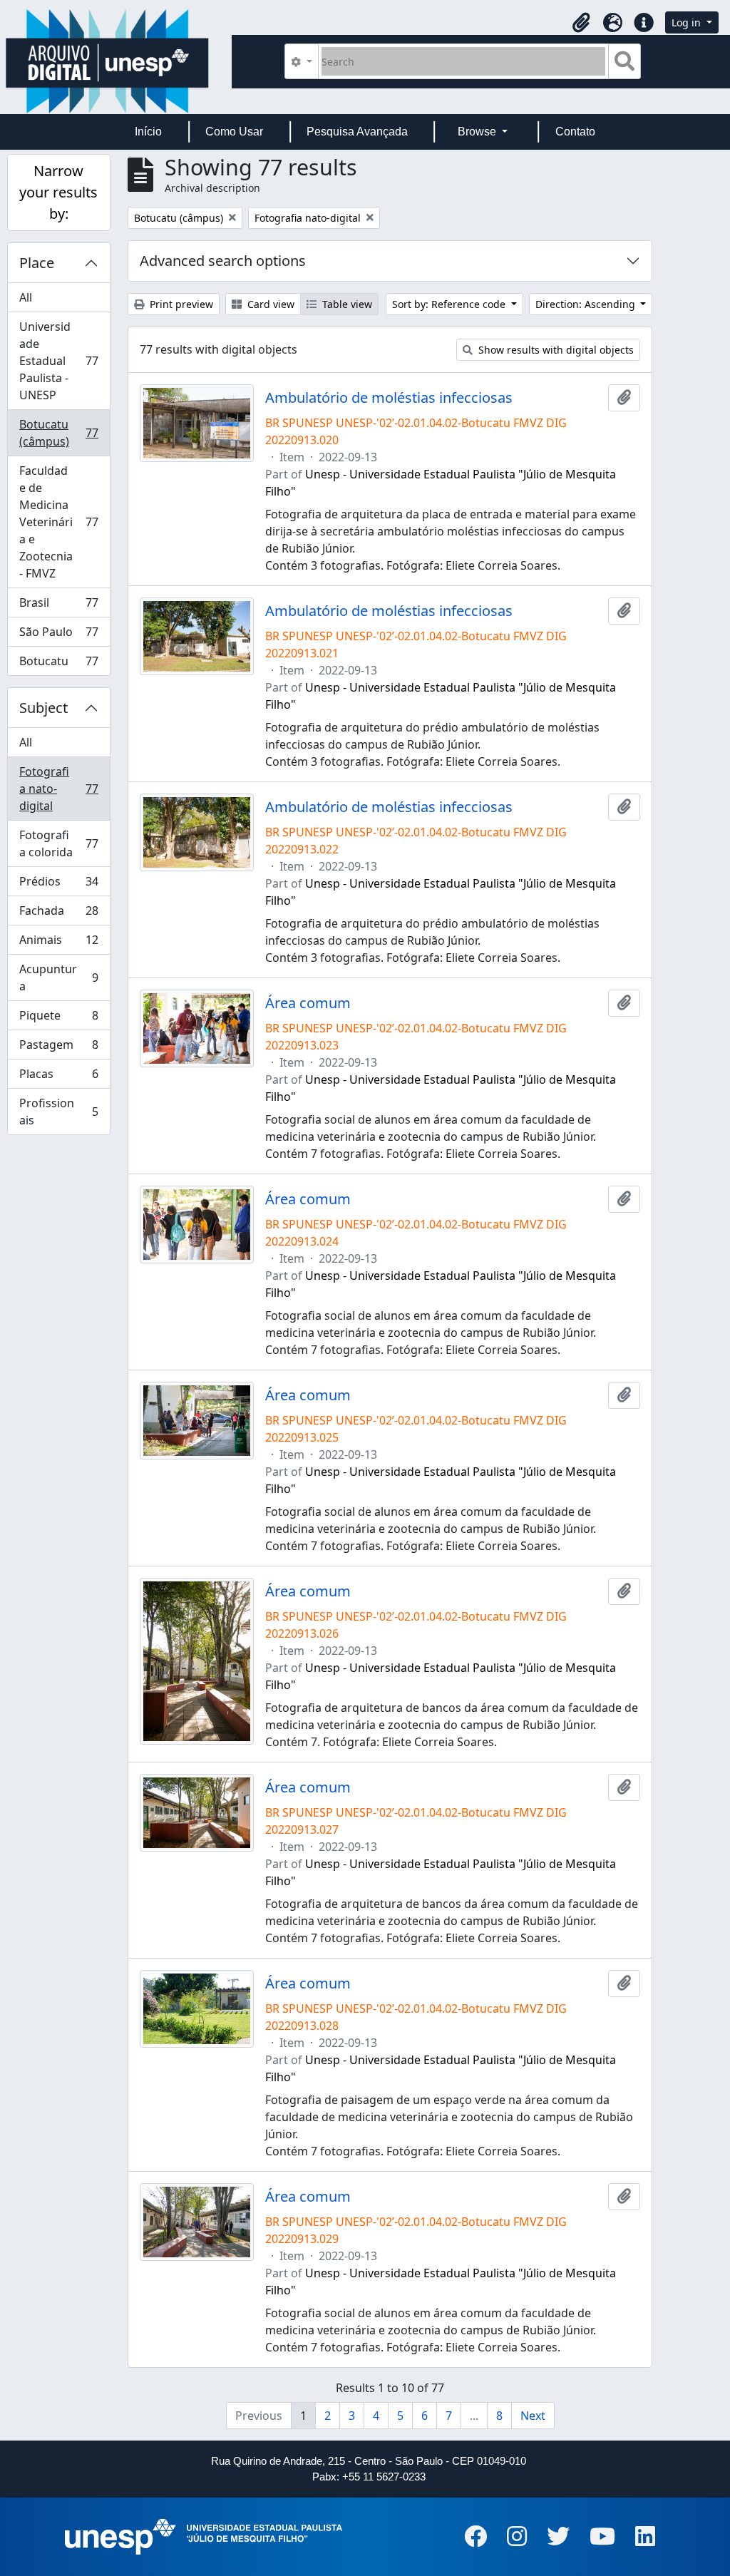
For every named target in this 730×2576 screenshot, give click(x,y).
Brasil (58, 606)
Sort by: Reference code (450, 304)
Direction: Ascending (587, 304)
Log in (688, 22)
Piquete (58, 1019)
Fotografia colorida (58, 843)
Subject (43, 708)
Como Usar (234, 132)
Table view (346, 304)
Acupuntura (58, 977)
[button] (581, 23)
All (26, 297)
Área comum (308, 1003)
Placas (58, 1077)
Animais (58, 943)
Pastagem (58, 1048)
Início (148, 132)
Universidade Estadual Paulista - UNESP (58, 361)
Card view (269, 304)
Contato (575, 132)
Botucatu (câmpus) (58, 433)
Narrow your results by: (58, 192)
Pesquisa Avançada (357, 132)
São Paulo (58, 635)
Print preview (180, 304)
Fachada (58, 914)
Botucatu (58, 664)
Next (533, 2416)
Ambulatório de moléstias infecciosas (389, 398)
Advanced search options (223, 261)
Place (37, 263)
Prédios (58, 885)
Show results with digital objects (555, 350)
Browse (478, 132)
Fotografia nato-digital (58, 789)
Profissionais (58, 1112)
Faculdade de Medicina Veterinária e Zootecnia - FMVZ (58, 522)
